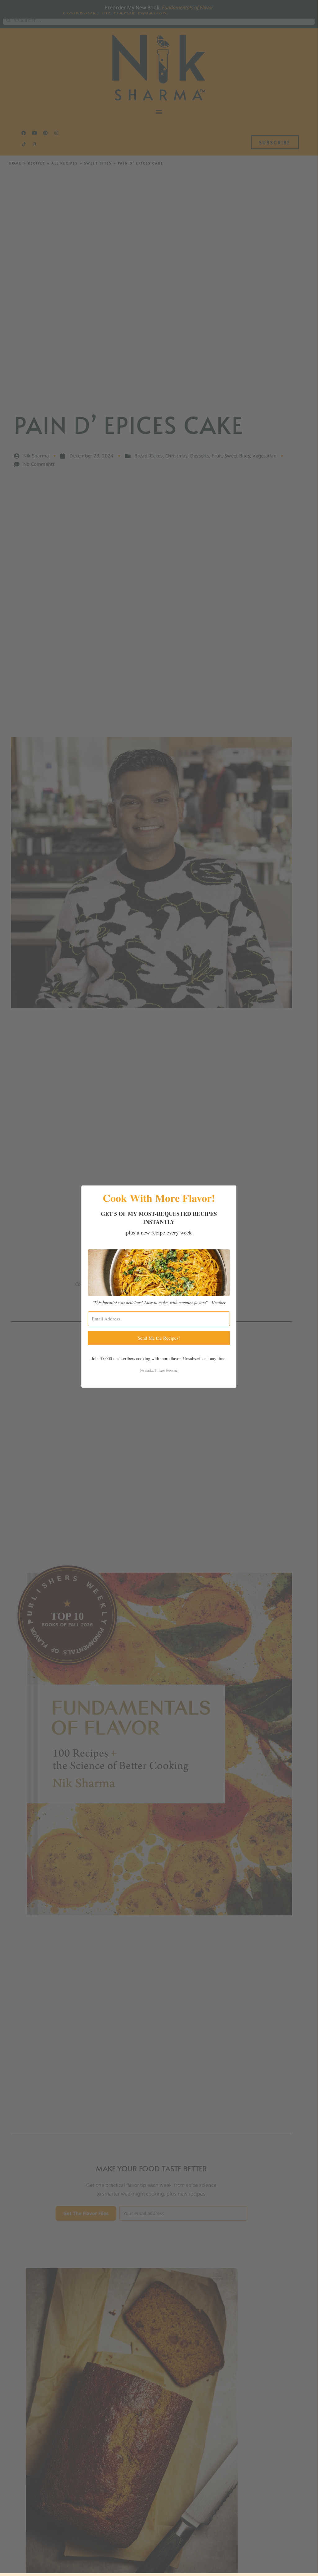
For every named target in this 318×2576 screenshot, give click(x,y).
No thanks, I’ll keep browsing (159, 1370)
